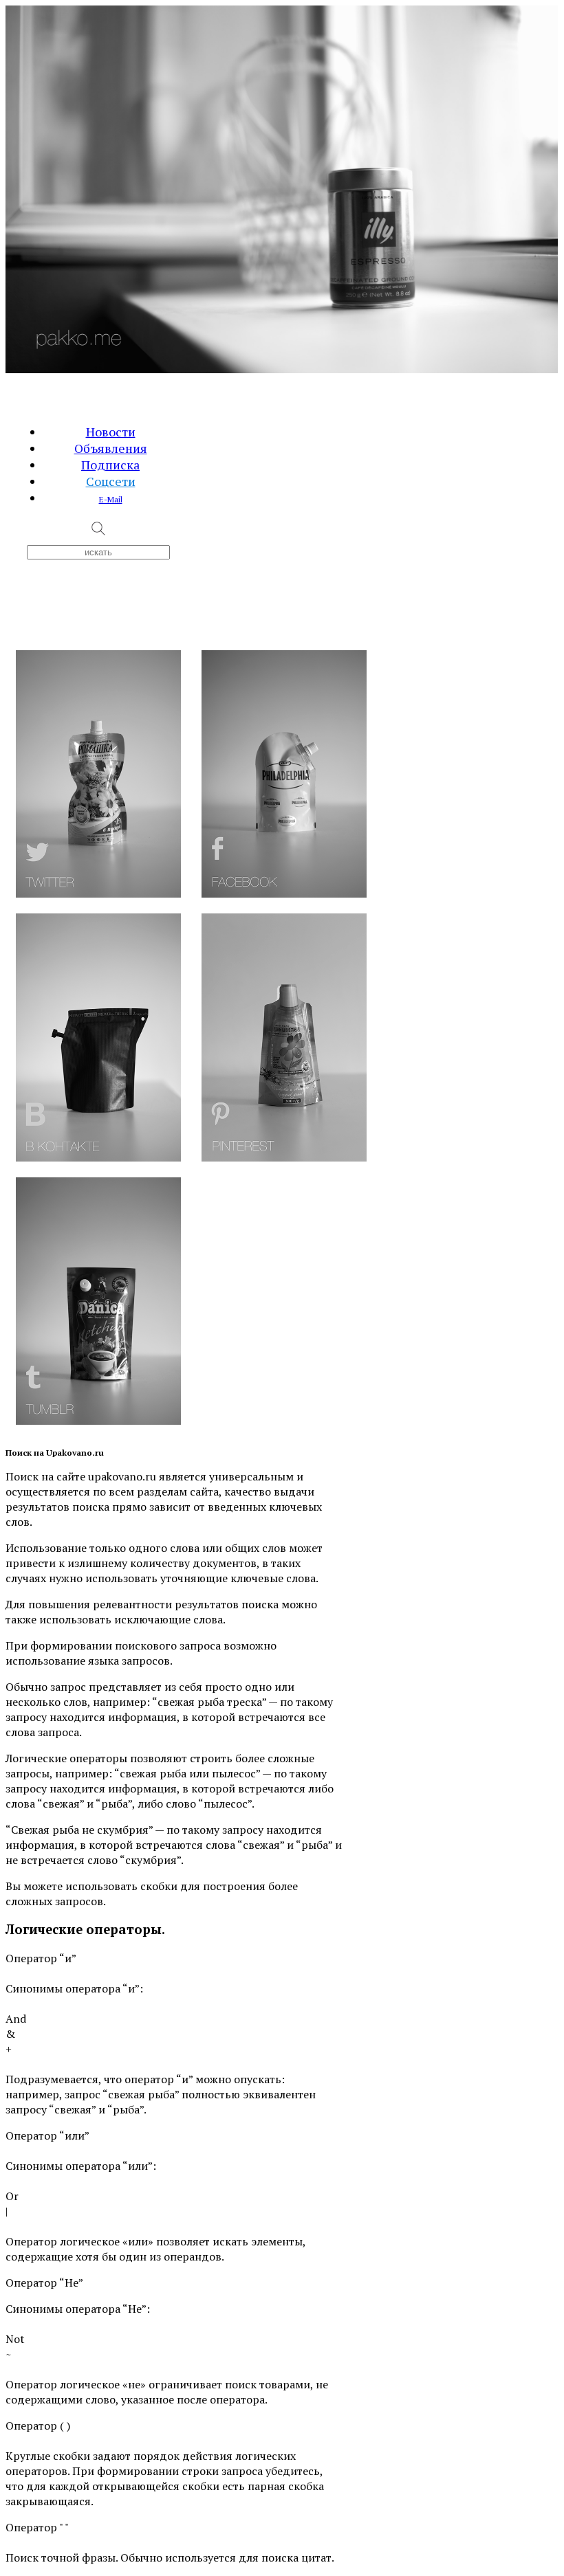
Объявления (111, 448)
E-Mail (111, 499)
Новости (111, 432)
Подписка (110, 465)
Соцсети (111, 481)
